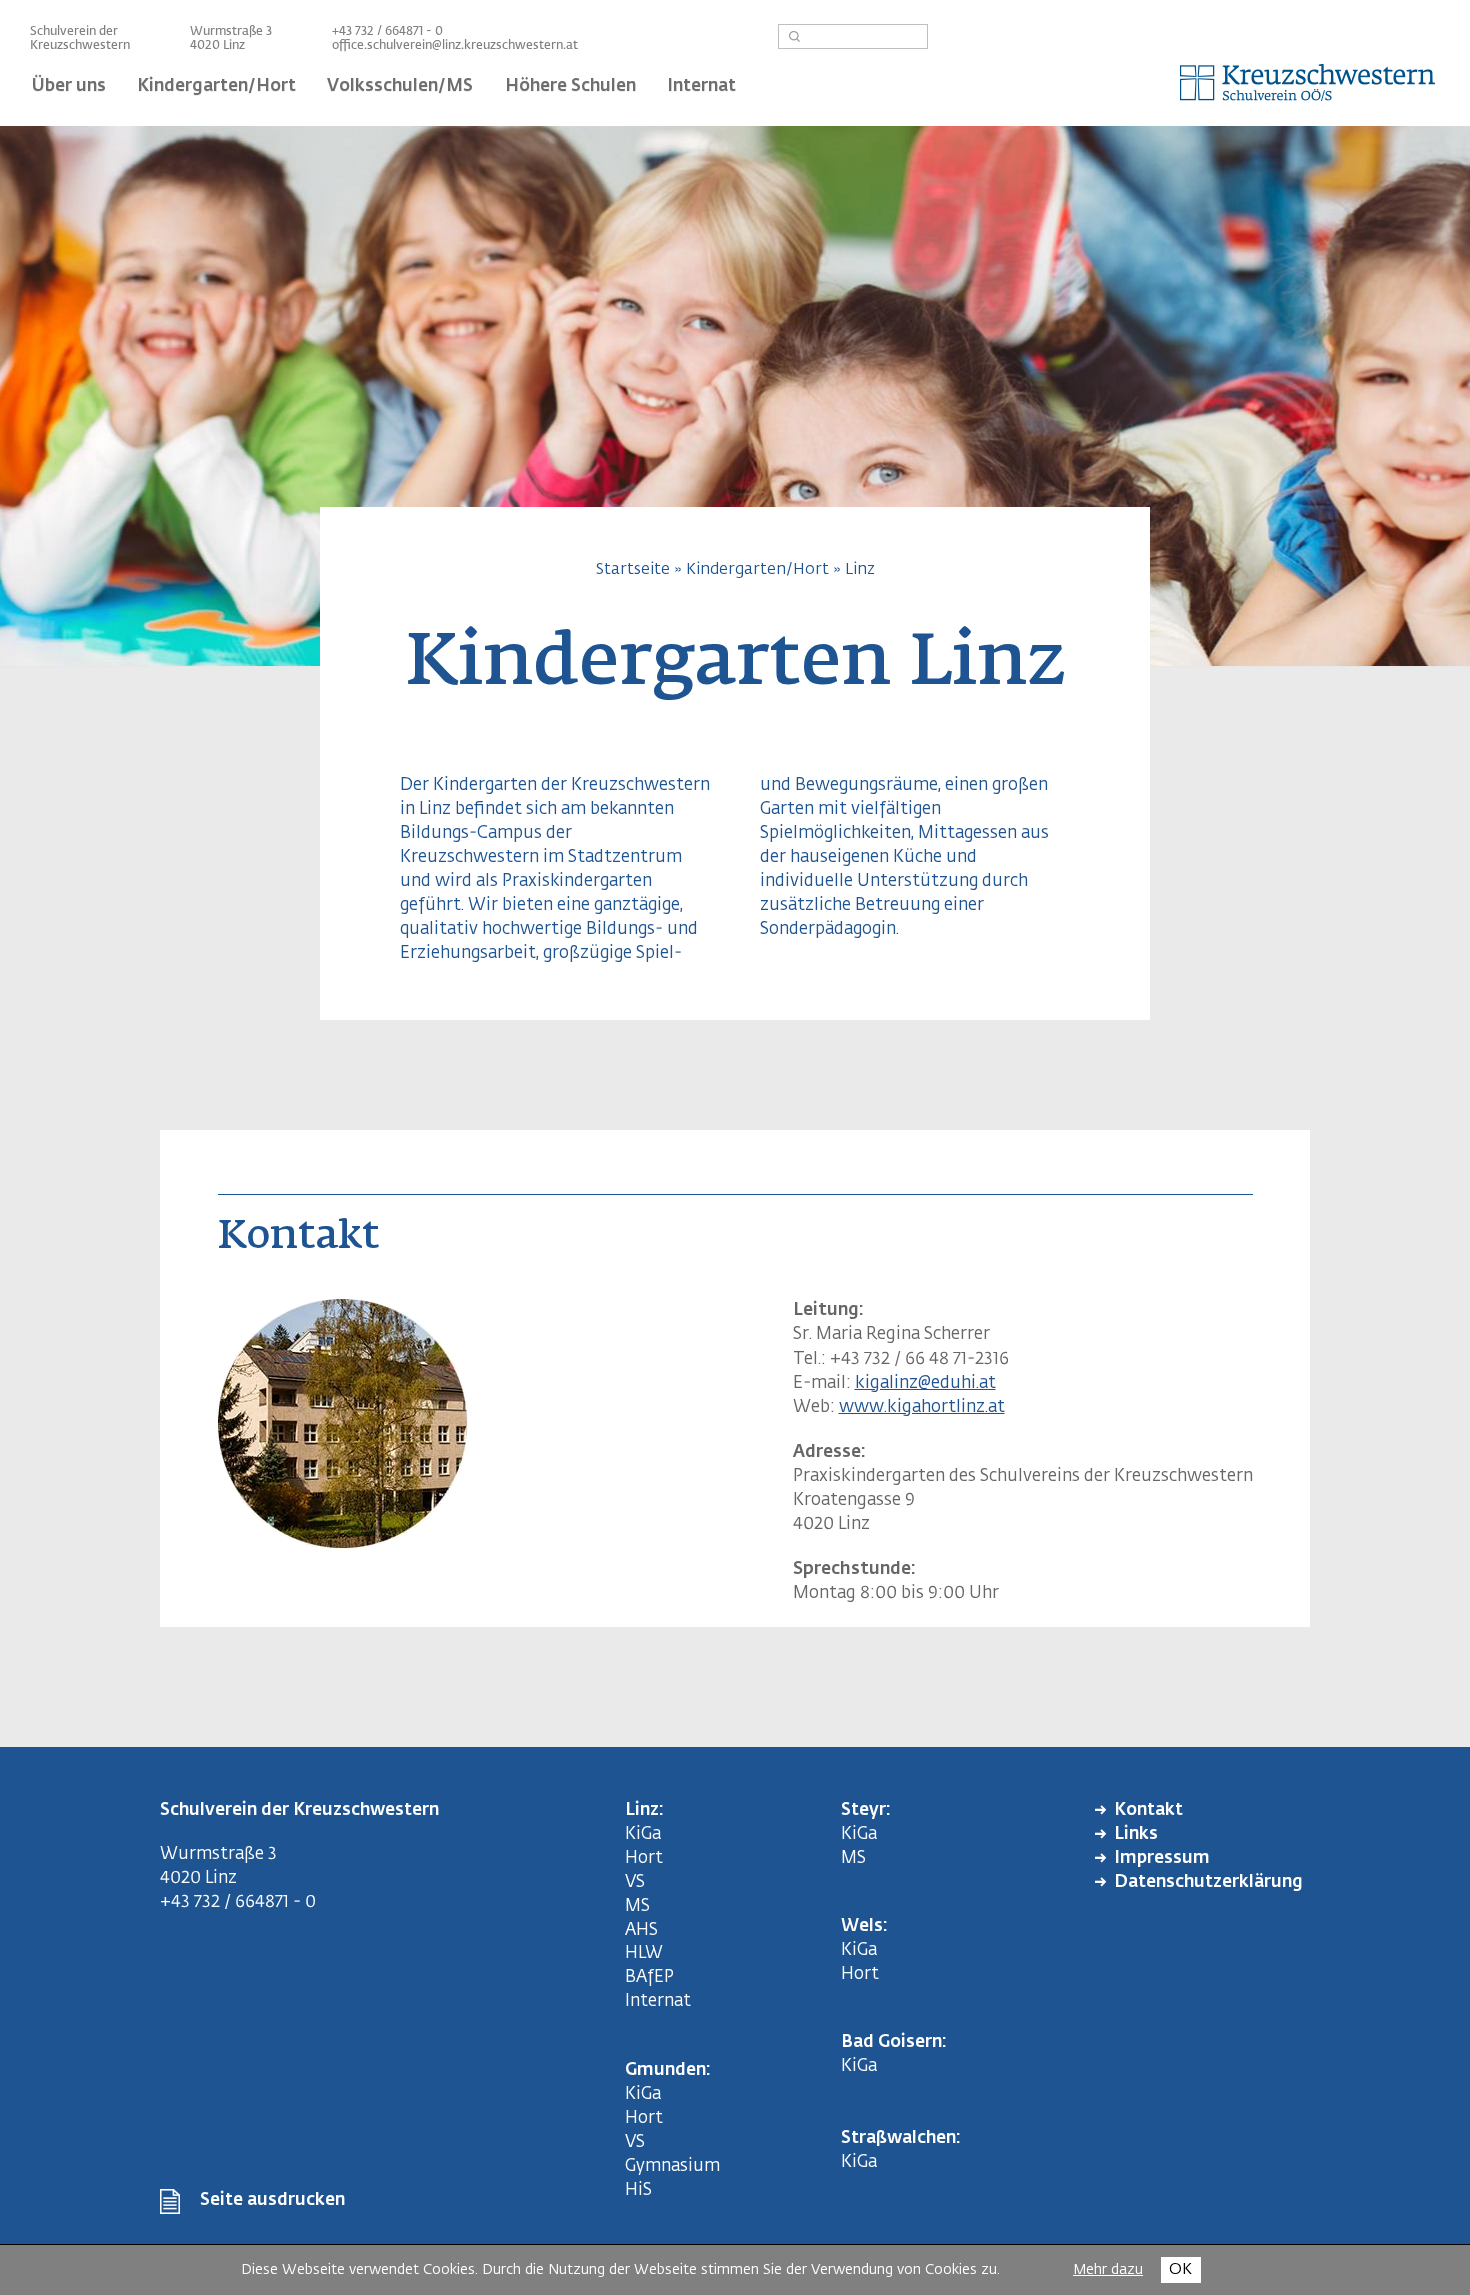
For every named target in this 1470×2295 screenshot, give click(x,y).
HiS (638, 2190)
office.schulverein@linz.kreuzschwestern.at (455, 46)
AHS (641, 1930)
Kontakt (1148, 1810)
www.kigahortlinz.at (922, 1407)
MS (641, 1906)
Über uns (69, 86)
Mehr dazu (1108, 2270)
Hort (644, 1858)
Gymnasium (672, 2166)
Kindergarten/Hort (757, 569)
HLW (644, 1953)
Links (1136, 1834)
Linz (860, 569)
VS (635, 1882)
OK (1180, 2269)
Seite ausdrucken (272, 2200)
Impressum (1162, 1858)
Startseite (633, 569)
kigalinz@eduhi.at (925, 1383)
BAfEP (649, 1977)
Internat (658, 2001)
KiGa (643, 1834)
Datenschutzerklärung (1208, 1882)
